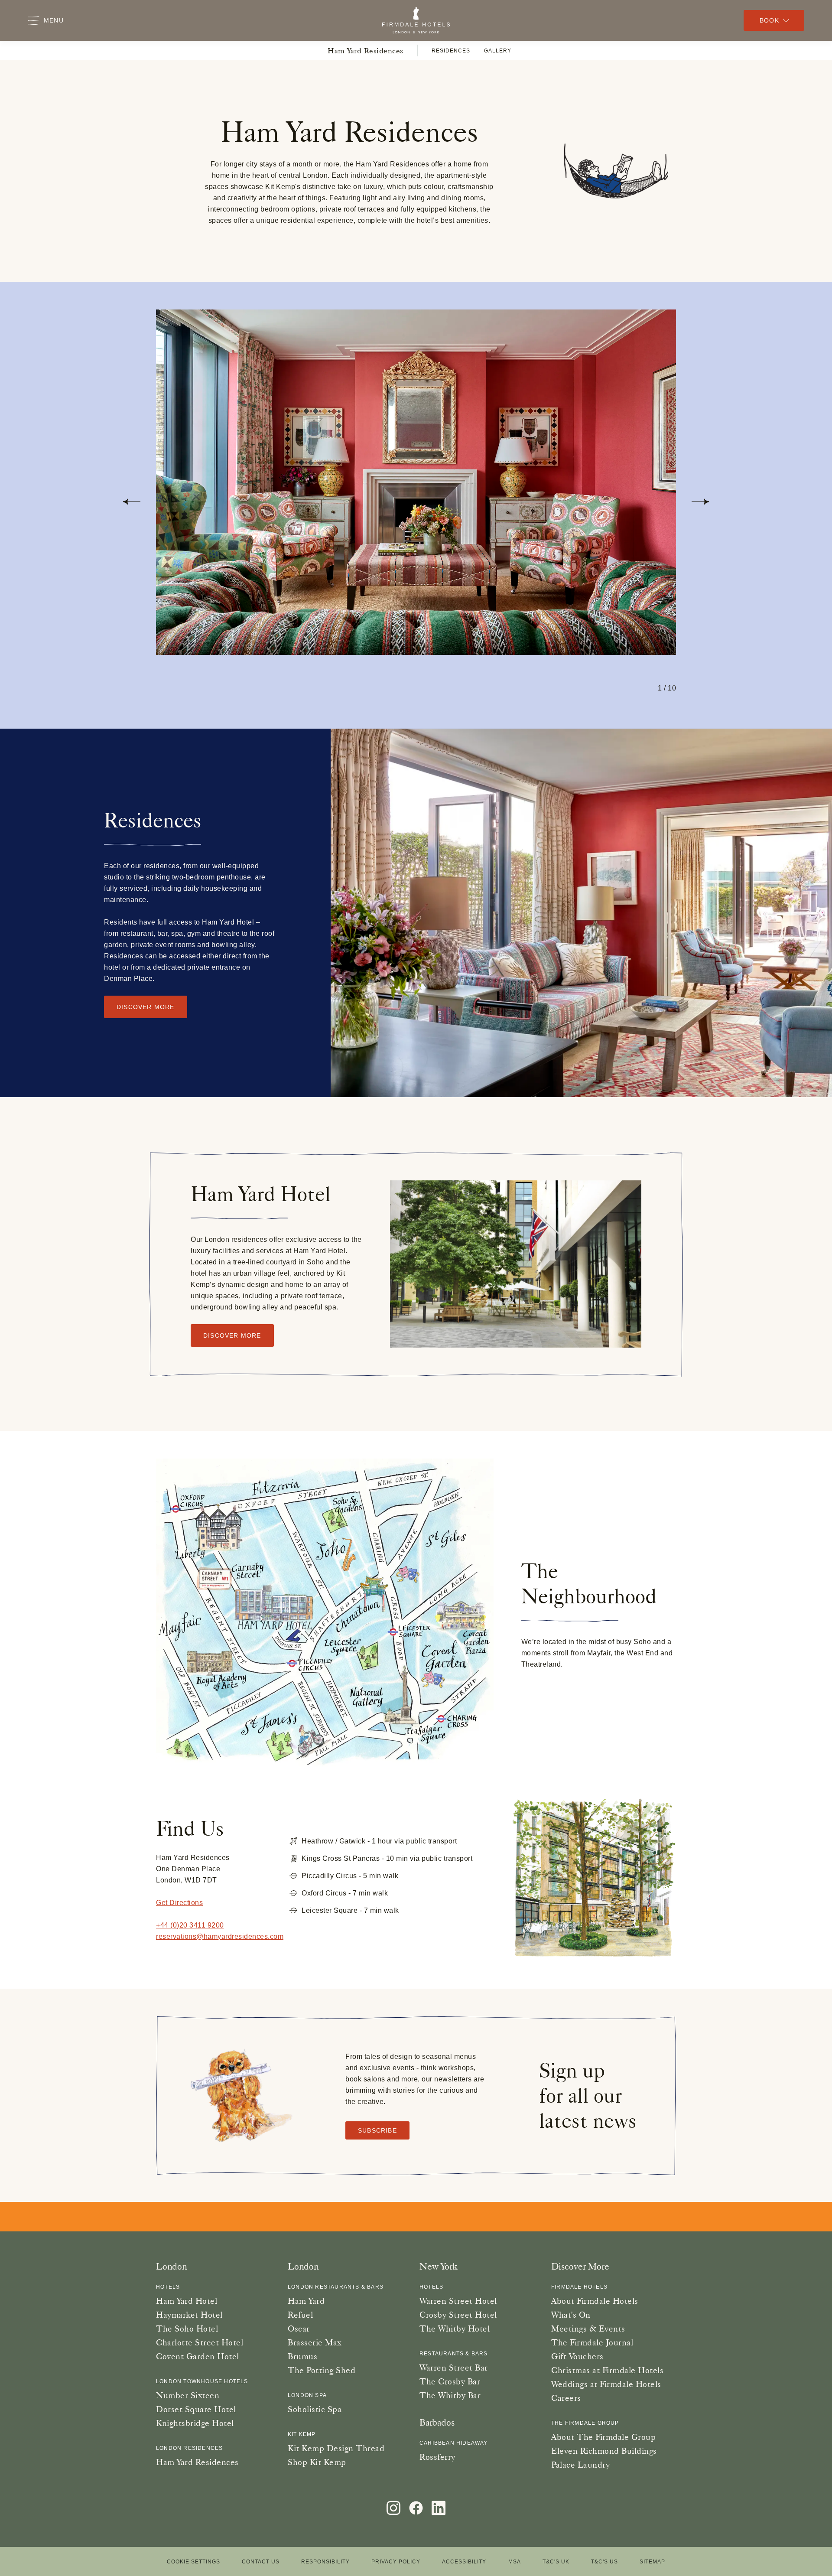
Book (769, 20)
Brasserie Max (315, 2342)
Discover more (146, 1007)
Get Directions (179, 1903)
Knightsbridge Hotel (195, 2423)
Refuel (300, 2315)
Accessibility (464, 2562)
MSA (515, 2562)
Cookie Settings (193, 2562)
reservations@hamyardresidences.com (220, 1936)
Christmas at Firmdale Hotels (607, 2370)
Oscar (299, 2328)
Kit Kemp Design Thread (336, 2448)
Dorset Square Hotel (196, 2409)
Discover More (232, 1335)
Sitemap (652, 2562)
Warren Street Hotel (458, 2301)
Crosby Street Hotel (458, 2315)
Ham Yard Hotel (187, 2301)
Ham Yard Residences (366, 50)
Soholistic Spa (315, 2409)
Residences (451, 51)
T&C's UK (556, 2562)
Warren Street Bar (454, 2368)
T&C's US (604, 2562)
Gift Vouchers (577, 2356)
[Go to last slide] (132, 502)
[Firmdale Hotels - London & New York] (416, 20)
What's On (571, 2315)
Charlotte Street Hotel (200, 2342)
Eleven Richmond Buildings (604, 2451)
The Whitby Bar (450, 2395)
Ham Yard (306, 2301)
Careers (566, 2398)
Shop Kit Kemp (317, 2462)
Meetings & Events (588, 2328)
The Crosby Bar (450, 2381)
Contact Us (261, 2562)
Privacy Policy (396, 2562)
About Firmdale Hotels (595, 2301)
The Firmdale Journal (592, 2342)
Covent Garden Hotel (198, 2356)
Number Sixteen (188, 2395)
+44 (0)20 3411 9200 (190, 1925)
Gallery (498, 51)
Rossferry (437, 2457)
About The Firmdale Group (603, 2437)
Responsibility (325, 2562)
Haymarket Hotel (189, 2315)
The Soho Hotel (187, 2328)
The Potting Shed (322, 2370)
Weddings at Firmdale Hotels (606, 2384)
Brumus (302, 2356)
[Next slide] (700, 502)
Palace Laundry (580, 2465)
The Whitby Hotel (455, 2328)
